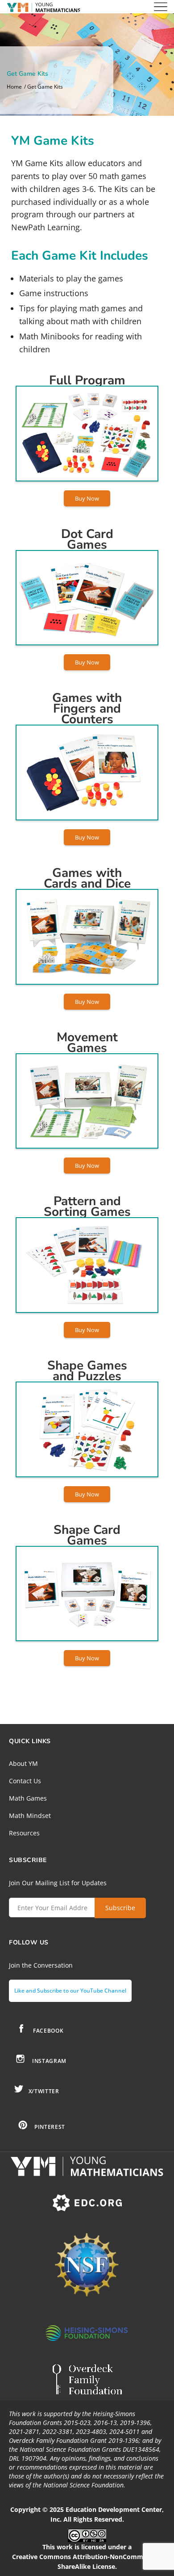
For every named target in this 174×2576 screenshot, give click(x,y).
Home (14, 87)
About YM (23, 1763)
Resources (24, 1833)
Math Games (28, 1798)
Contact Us (25, 1781)
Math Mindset (30, 1816)
